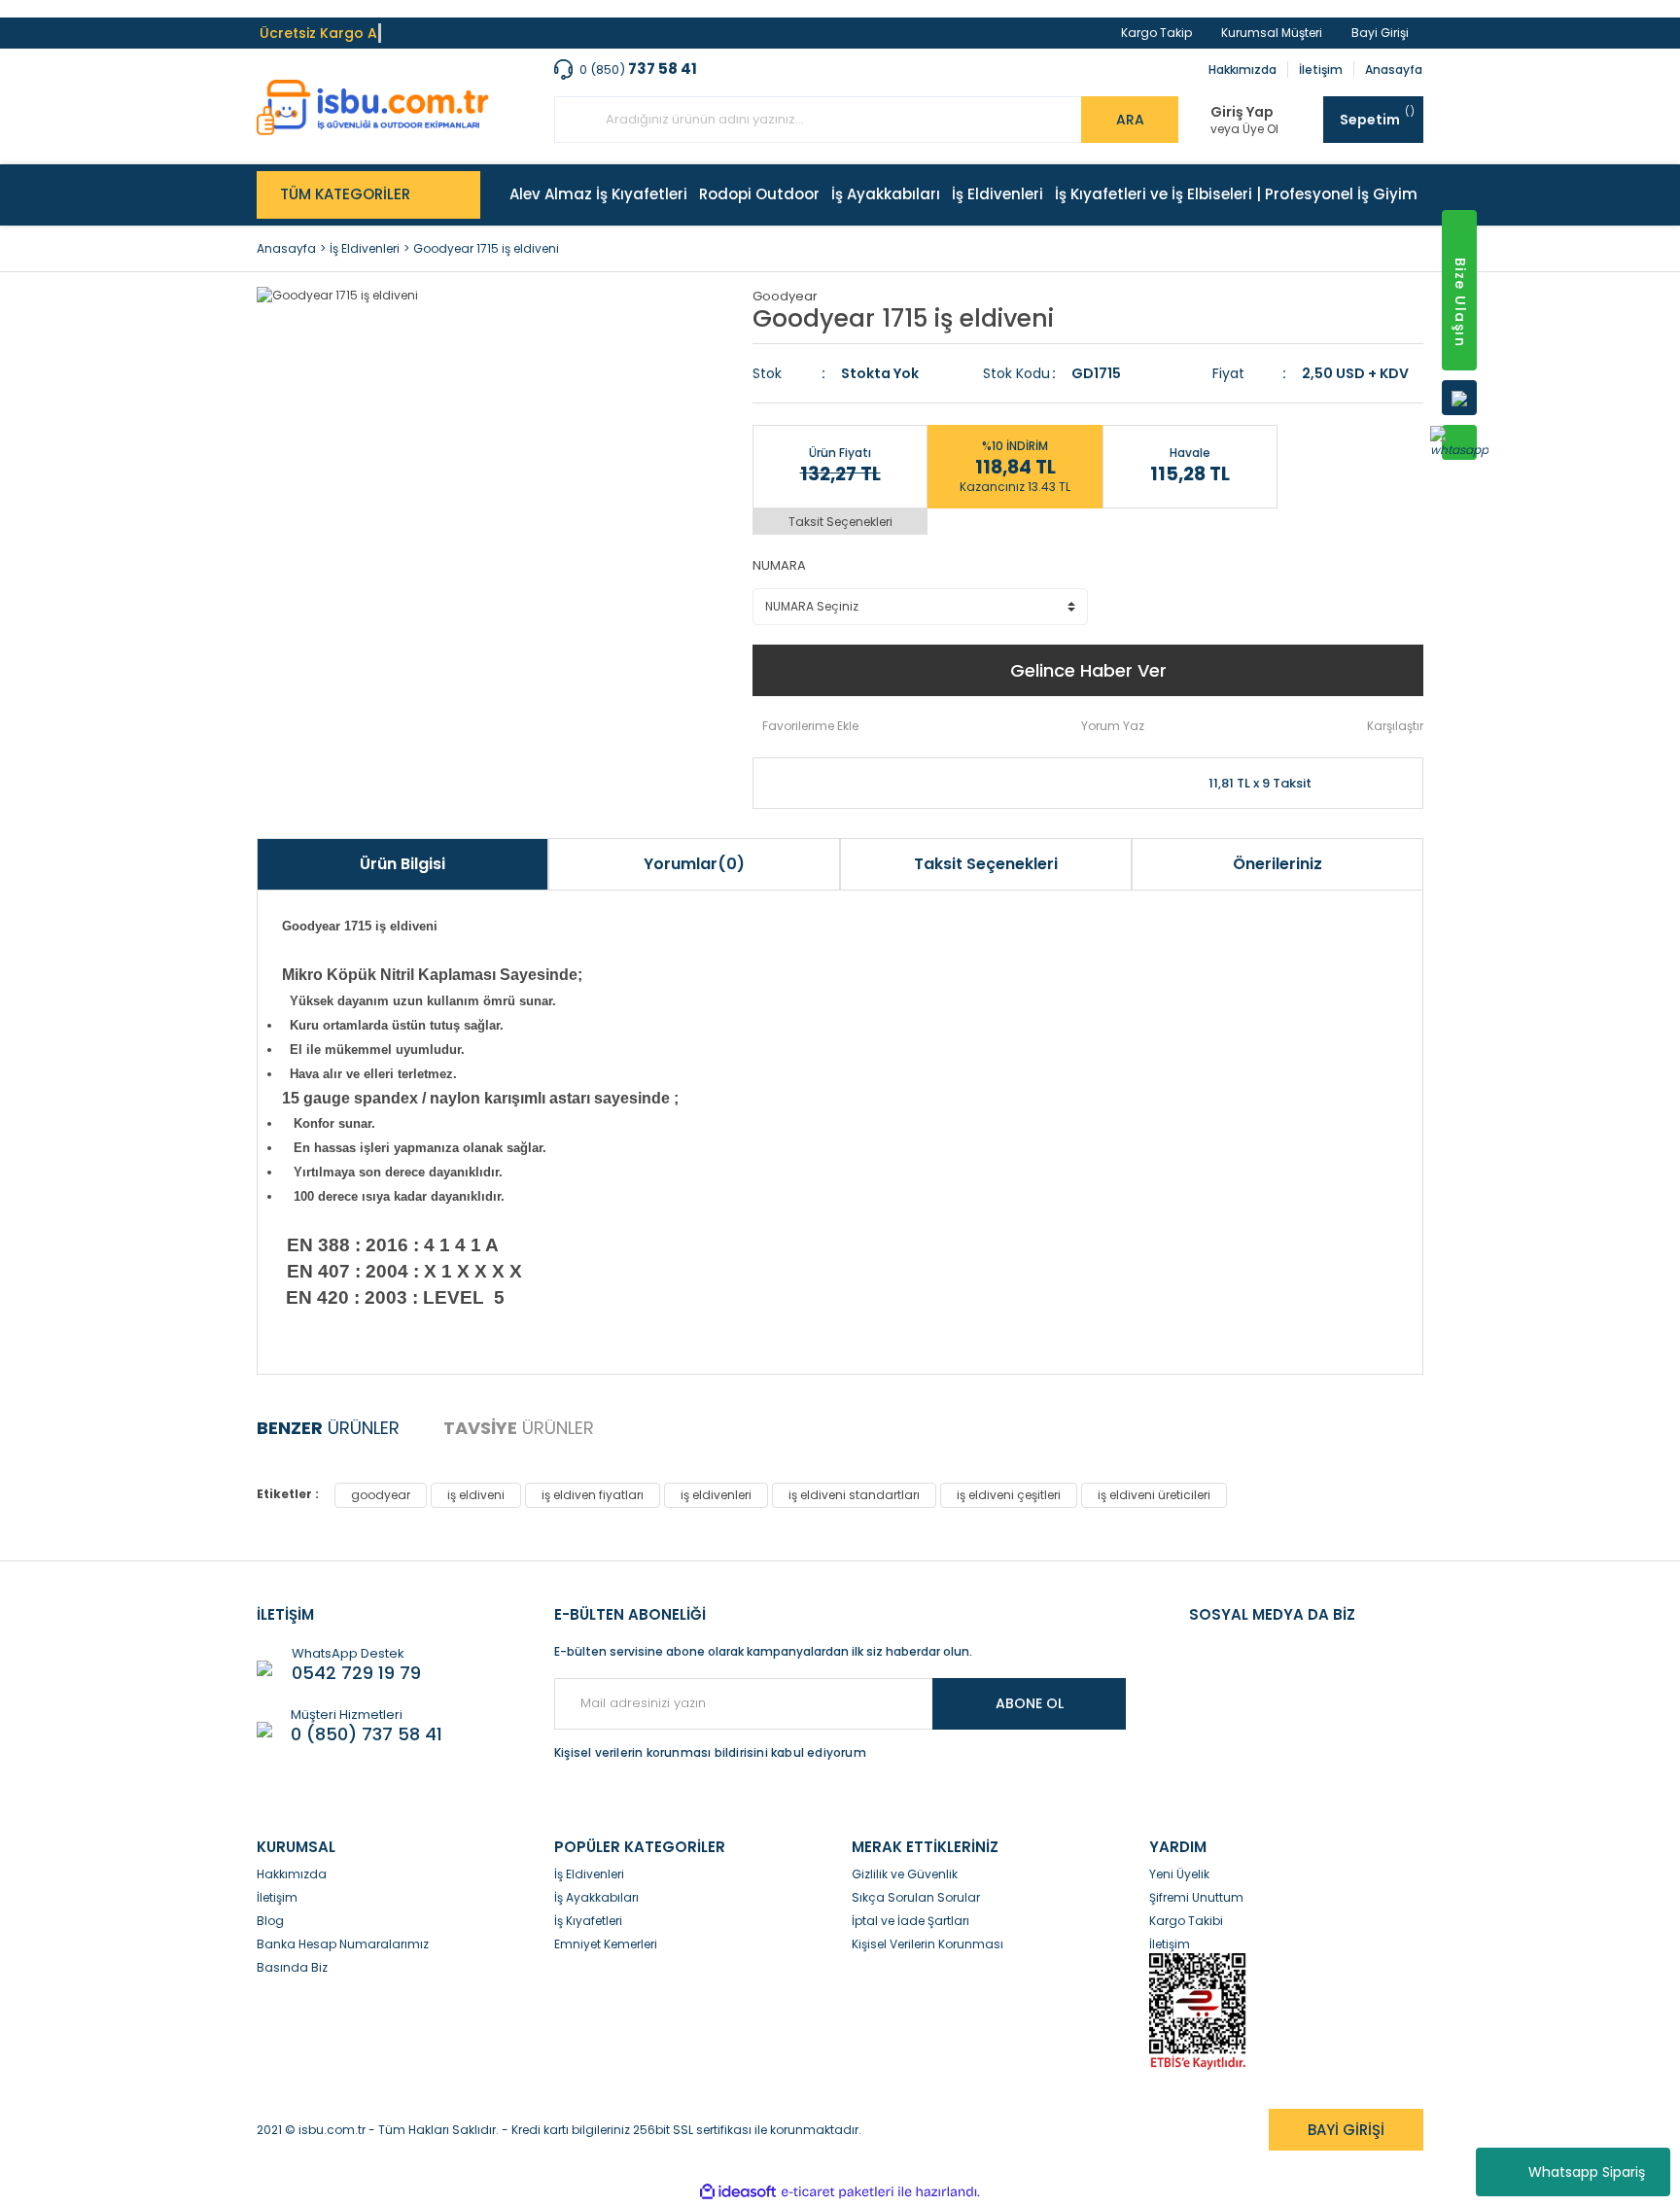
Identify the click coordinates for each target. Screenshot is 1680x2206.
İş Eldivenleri (589, 1874)
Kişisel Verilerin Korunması (927, 1944)
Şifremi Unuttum (1196, 1897)
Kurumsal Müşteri (1272, 33)
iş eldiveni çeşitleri (1009, 1495)
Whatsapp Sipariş (1587, 2172)
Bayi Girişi (1380, 33)
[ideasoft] (738, 2192)
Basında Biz (292, 1967)
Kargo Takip (1156, 33)
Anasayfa (1394, 70)
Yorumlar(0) (694, 864)
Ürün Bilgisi (402, 864)
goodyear (381, 1495)
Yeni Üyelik (1179, 1874)
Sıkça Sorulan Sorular (916, 1897)
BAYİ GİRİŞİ (1346, 2130)
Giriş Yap (1242, 112)
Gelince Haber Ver (1088, 670)
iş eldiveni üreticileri (1154, 1495)
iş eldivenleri (716, 1495)
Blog (270, 1921)
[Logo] (373, 107)
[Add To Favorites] (805, 726)
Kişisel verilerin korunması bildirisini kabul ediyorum (710, 1752)
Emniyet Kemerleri (606, 1944)
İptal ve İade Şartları (910, 1921)
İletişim (1321, 70)
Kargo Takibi (1186, 1921)
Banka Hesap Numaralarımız (343, 1944)
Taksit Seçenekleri (840, 522)
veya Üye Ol (1244, 129)
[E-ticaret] (838, 2192)
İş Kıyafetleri (588, 1921)
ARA (1130, 120)
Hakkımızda (1242, 70)
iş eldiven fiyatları (593, 1495)
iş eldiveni (476, 1495)
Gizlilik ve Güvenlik (905, 1874)
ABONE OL (1030, 1703)
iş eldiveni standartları (854, 1495)
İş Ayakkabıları (596, 1897)
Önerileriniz (1277, 864)
